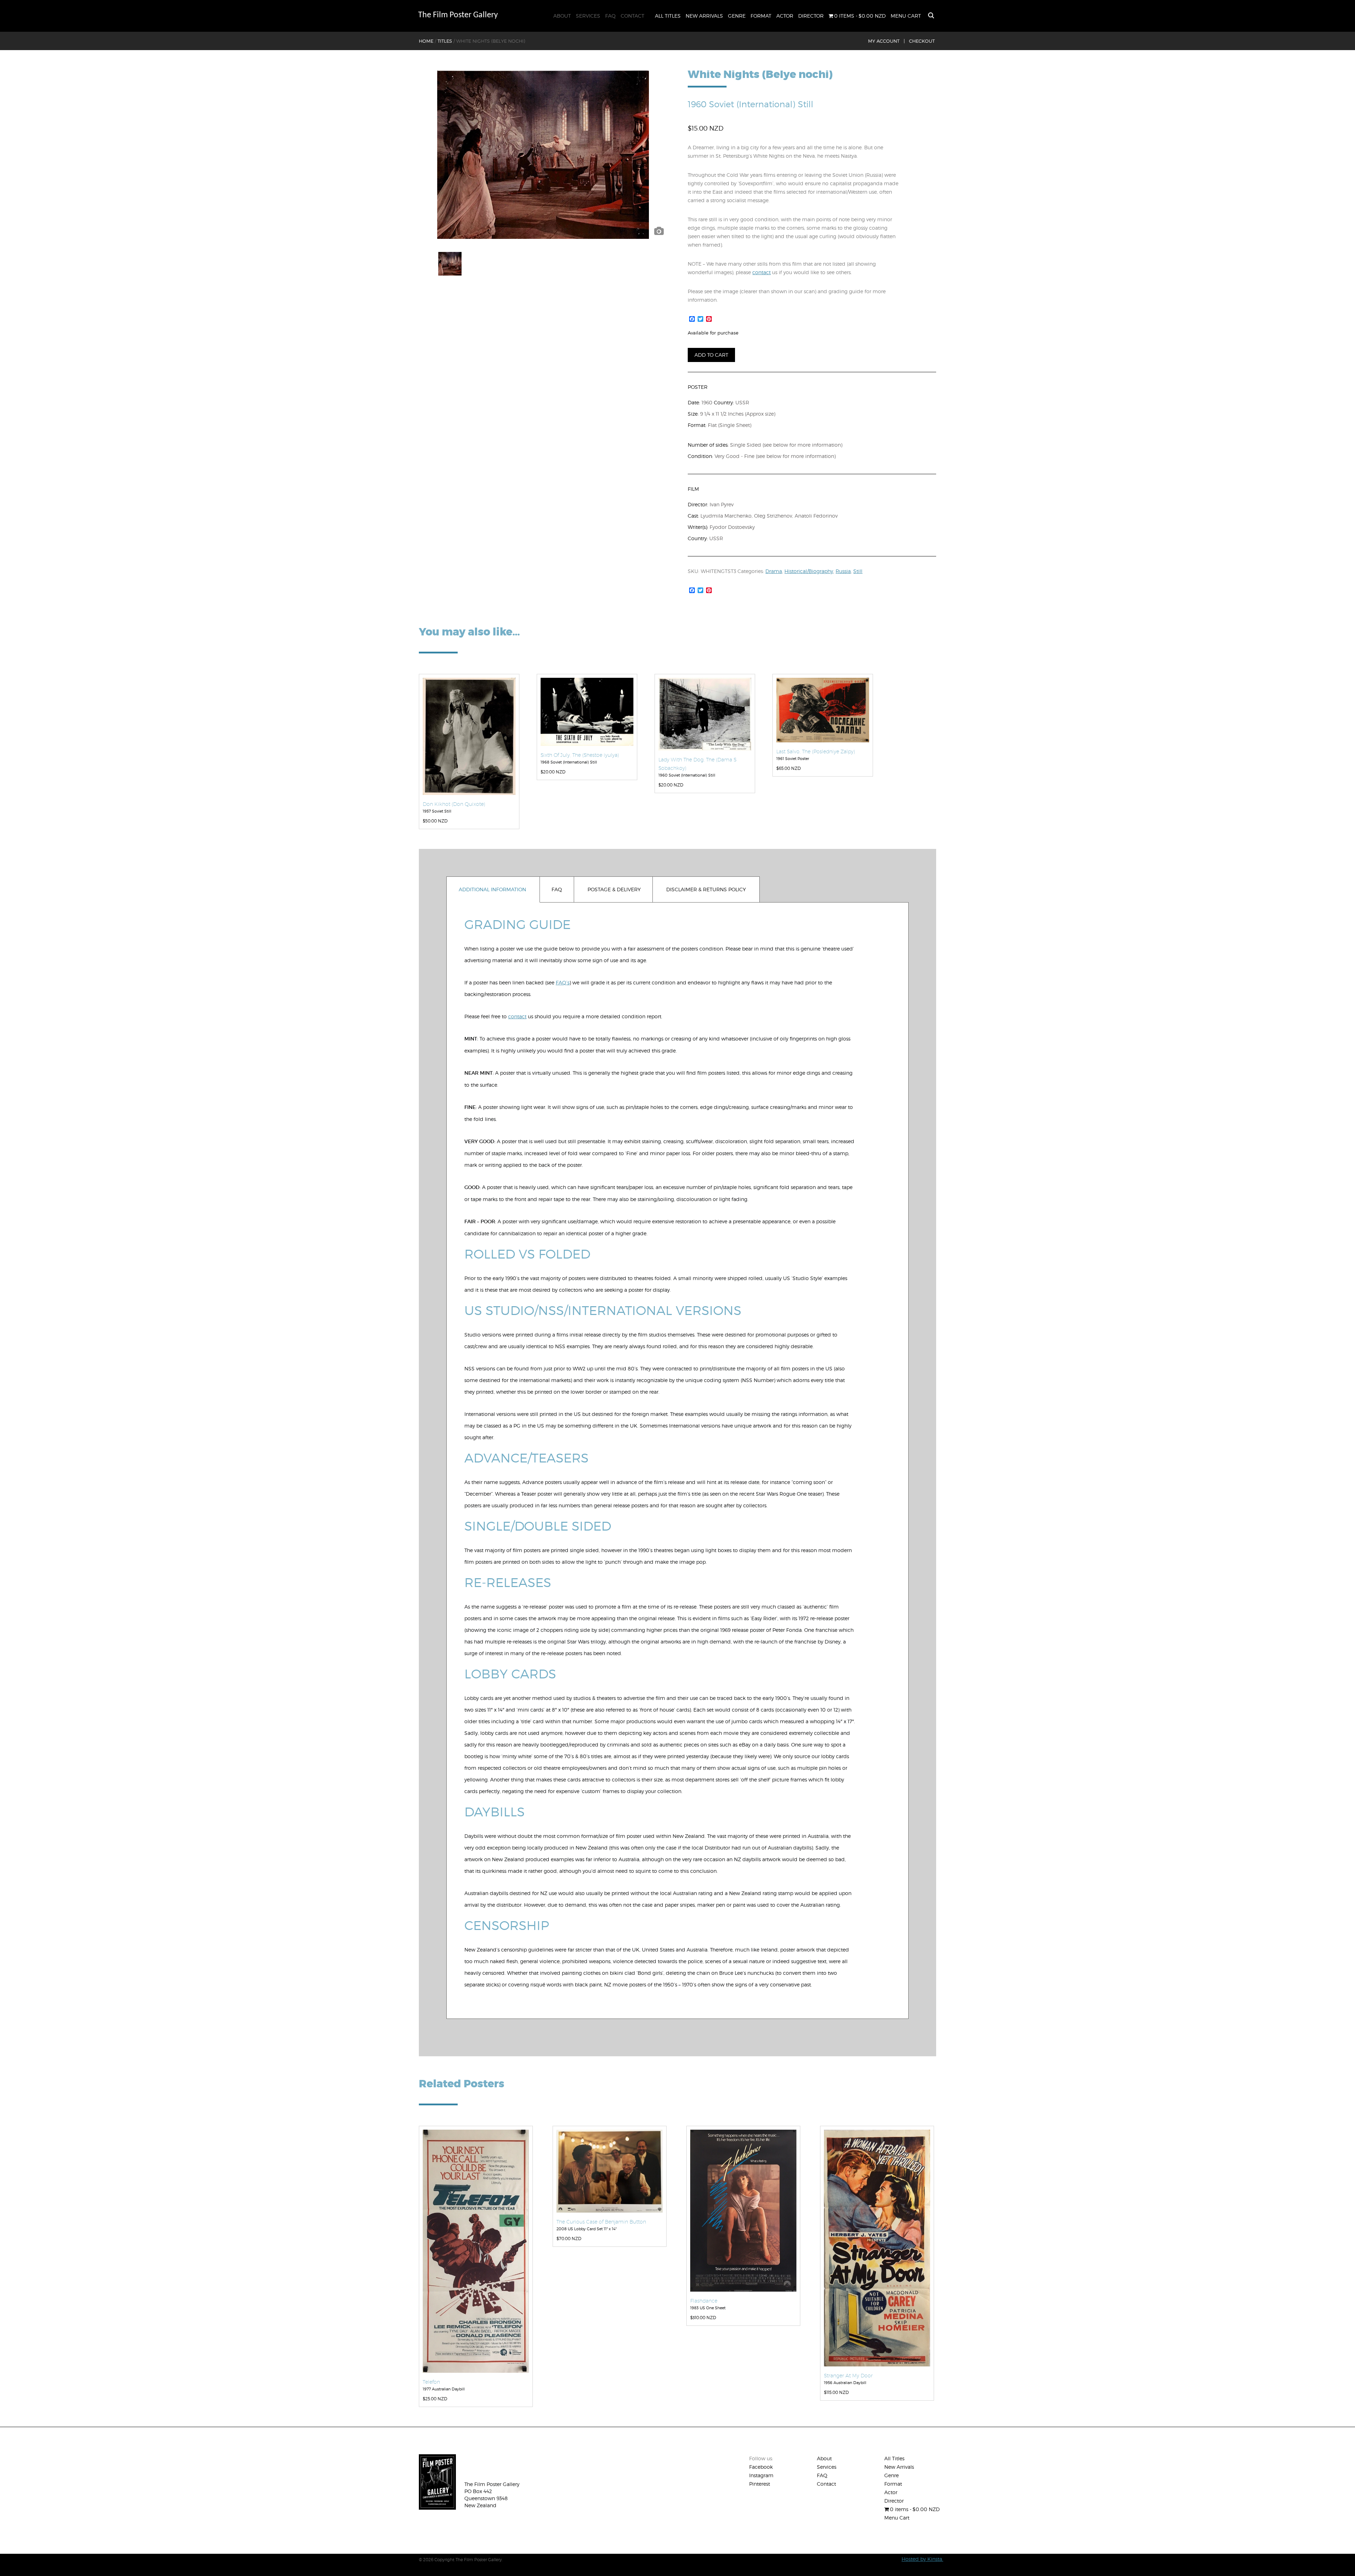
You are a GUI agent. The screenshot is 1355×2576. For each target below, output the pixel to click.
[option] (543, 155)
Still (858, 571)
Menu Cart (906, 16)
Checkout (922, 41)
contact (761, 272)
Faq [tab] (557, 889)
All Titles (668, 16)
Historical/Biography (809, 571)
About (562, 16)
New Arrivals (704, 16)
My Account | (886, 41)
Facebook (761, 2467)
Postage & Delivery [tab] (614, 889)
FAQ (610, 16)
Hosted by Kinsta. (922, 2559)
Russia (843, 571)
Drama (774, 571)
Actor (785, 16)
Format (761, 16)
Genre (737, 16)
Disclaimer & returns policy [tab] (706, 889)
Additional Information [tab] (492, 889)
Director (811, 16)
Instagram (761, 2475)
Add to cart (711, 355)
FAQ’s (563, 982)
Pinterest (760, 2484)
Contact (633, 16)
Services (588, 16)
